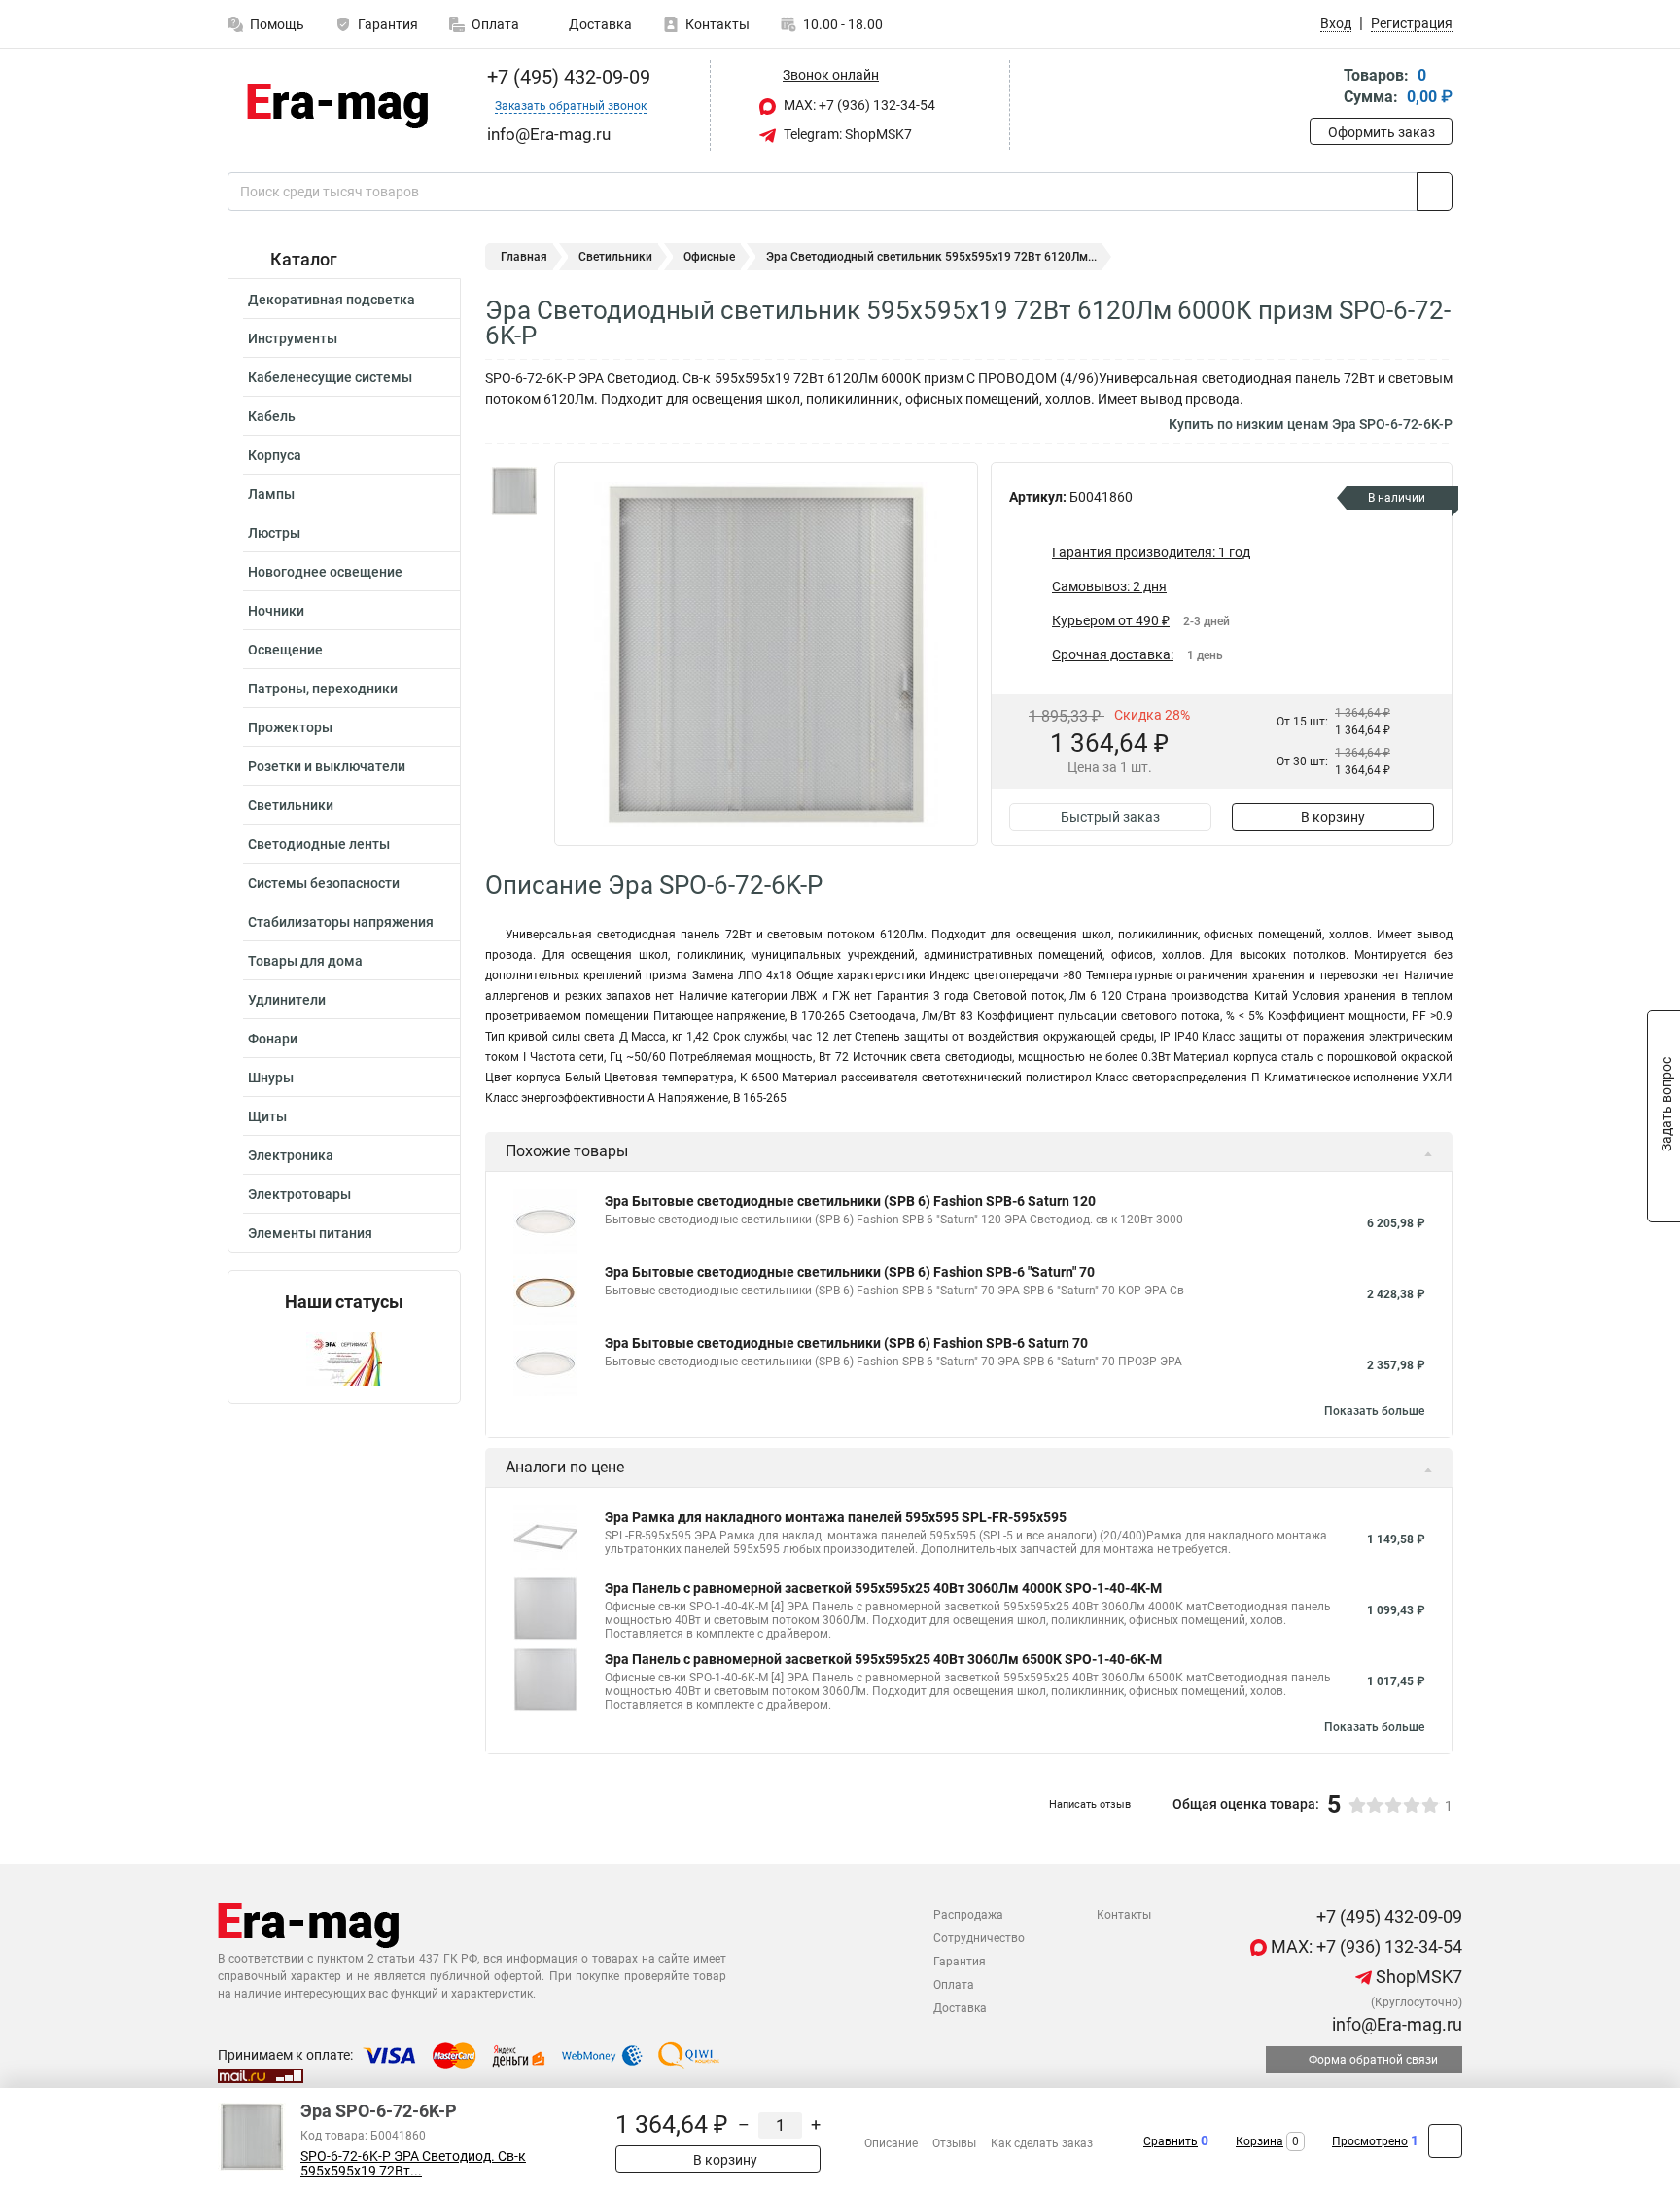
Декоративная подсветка (332, 300)
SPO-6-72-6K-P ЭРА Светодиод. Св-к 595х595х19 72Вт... (413, 2164)
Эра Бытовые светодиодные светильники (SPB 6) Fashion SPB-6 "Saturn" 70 (850, 1272)
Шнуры (271, 1078)
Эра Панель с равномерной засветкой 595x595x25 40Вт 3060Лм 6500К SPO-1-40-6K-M (883, 1659)
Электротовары (299, 1194)
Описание (891, 2143)
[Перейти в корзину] (1323, 88)
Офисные (709, 257)
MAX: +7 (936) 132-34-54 (858, 105)
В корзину (1333, 817)
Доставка (599, 24)
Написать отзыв (1090, 1804)
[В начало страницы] (1445, 2141)
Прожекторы (290, 727)
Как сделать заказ (1042, 2143)
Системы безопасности (324, 883)
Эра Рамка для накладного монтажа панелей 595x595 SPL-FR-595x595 (836, 1517)
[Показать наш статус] (344, 1358)
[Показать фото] (514, 491)
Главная (524, 257)
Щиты (267, 1116)
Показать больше (1374, 1411)
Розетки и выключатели (327, 766)
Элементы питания (310, 1233)
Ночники (276, 611)
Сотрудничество (979, 1938)
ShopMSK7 (1417, 1977)
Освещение (285, 650)
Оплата (495, 24)
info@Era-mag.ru (1395, 2024)
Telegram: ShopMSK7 (846, 134)
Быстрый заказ (1110, 817)
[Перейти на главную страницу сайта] (337, 106)
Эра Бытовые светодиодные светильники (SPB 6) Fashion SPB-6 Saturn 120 (850, 1201)
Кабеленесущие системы (330, 377)
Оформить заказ (1382, 132)
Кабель (272, 416)
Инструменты (293, 338)
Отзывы (954, 2143)
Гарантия (388, 24)
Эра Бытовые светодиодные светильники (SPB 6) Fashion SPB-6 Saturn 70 (846, 1343)
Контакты (717, 24)
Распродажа (968, 1915)
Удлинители (287, 1000)
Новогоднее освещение (325, 572)
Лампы (271, 494)
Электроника (291, 1155)
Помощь (277, 24)
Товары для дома (305, 961)
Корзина (1260, 2141)
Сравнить (1171, 2141)
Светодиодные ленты (319, 844)
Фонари (273, 1039)
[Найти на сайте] (1435, 192)
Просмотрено (1370, 2141)
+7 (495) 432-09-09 (566, 77)
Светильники (291, 805)
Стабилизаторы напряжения (341, 922)
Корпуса (275, 455)
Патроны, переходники (323, 689)
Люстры (274, 533)
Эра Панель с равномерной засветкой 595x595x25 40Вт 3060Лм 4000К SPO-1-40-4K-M (883, 1588)
